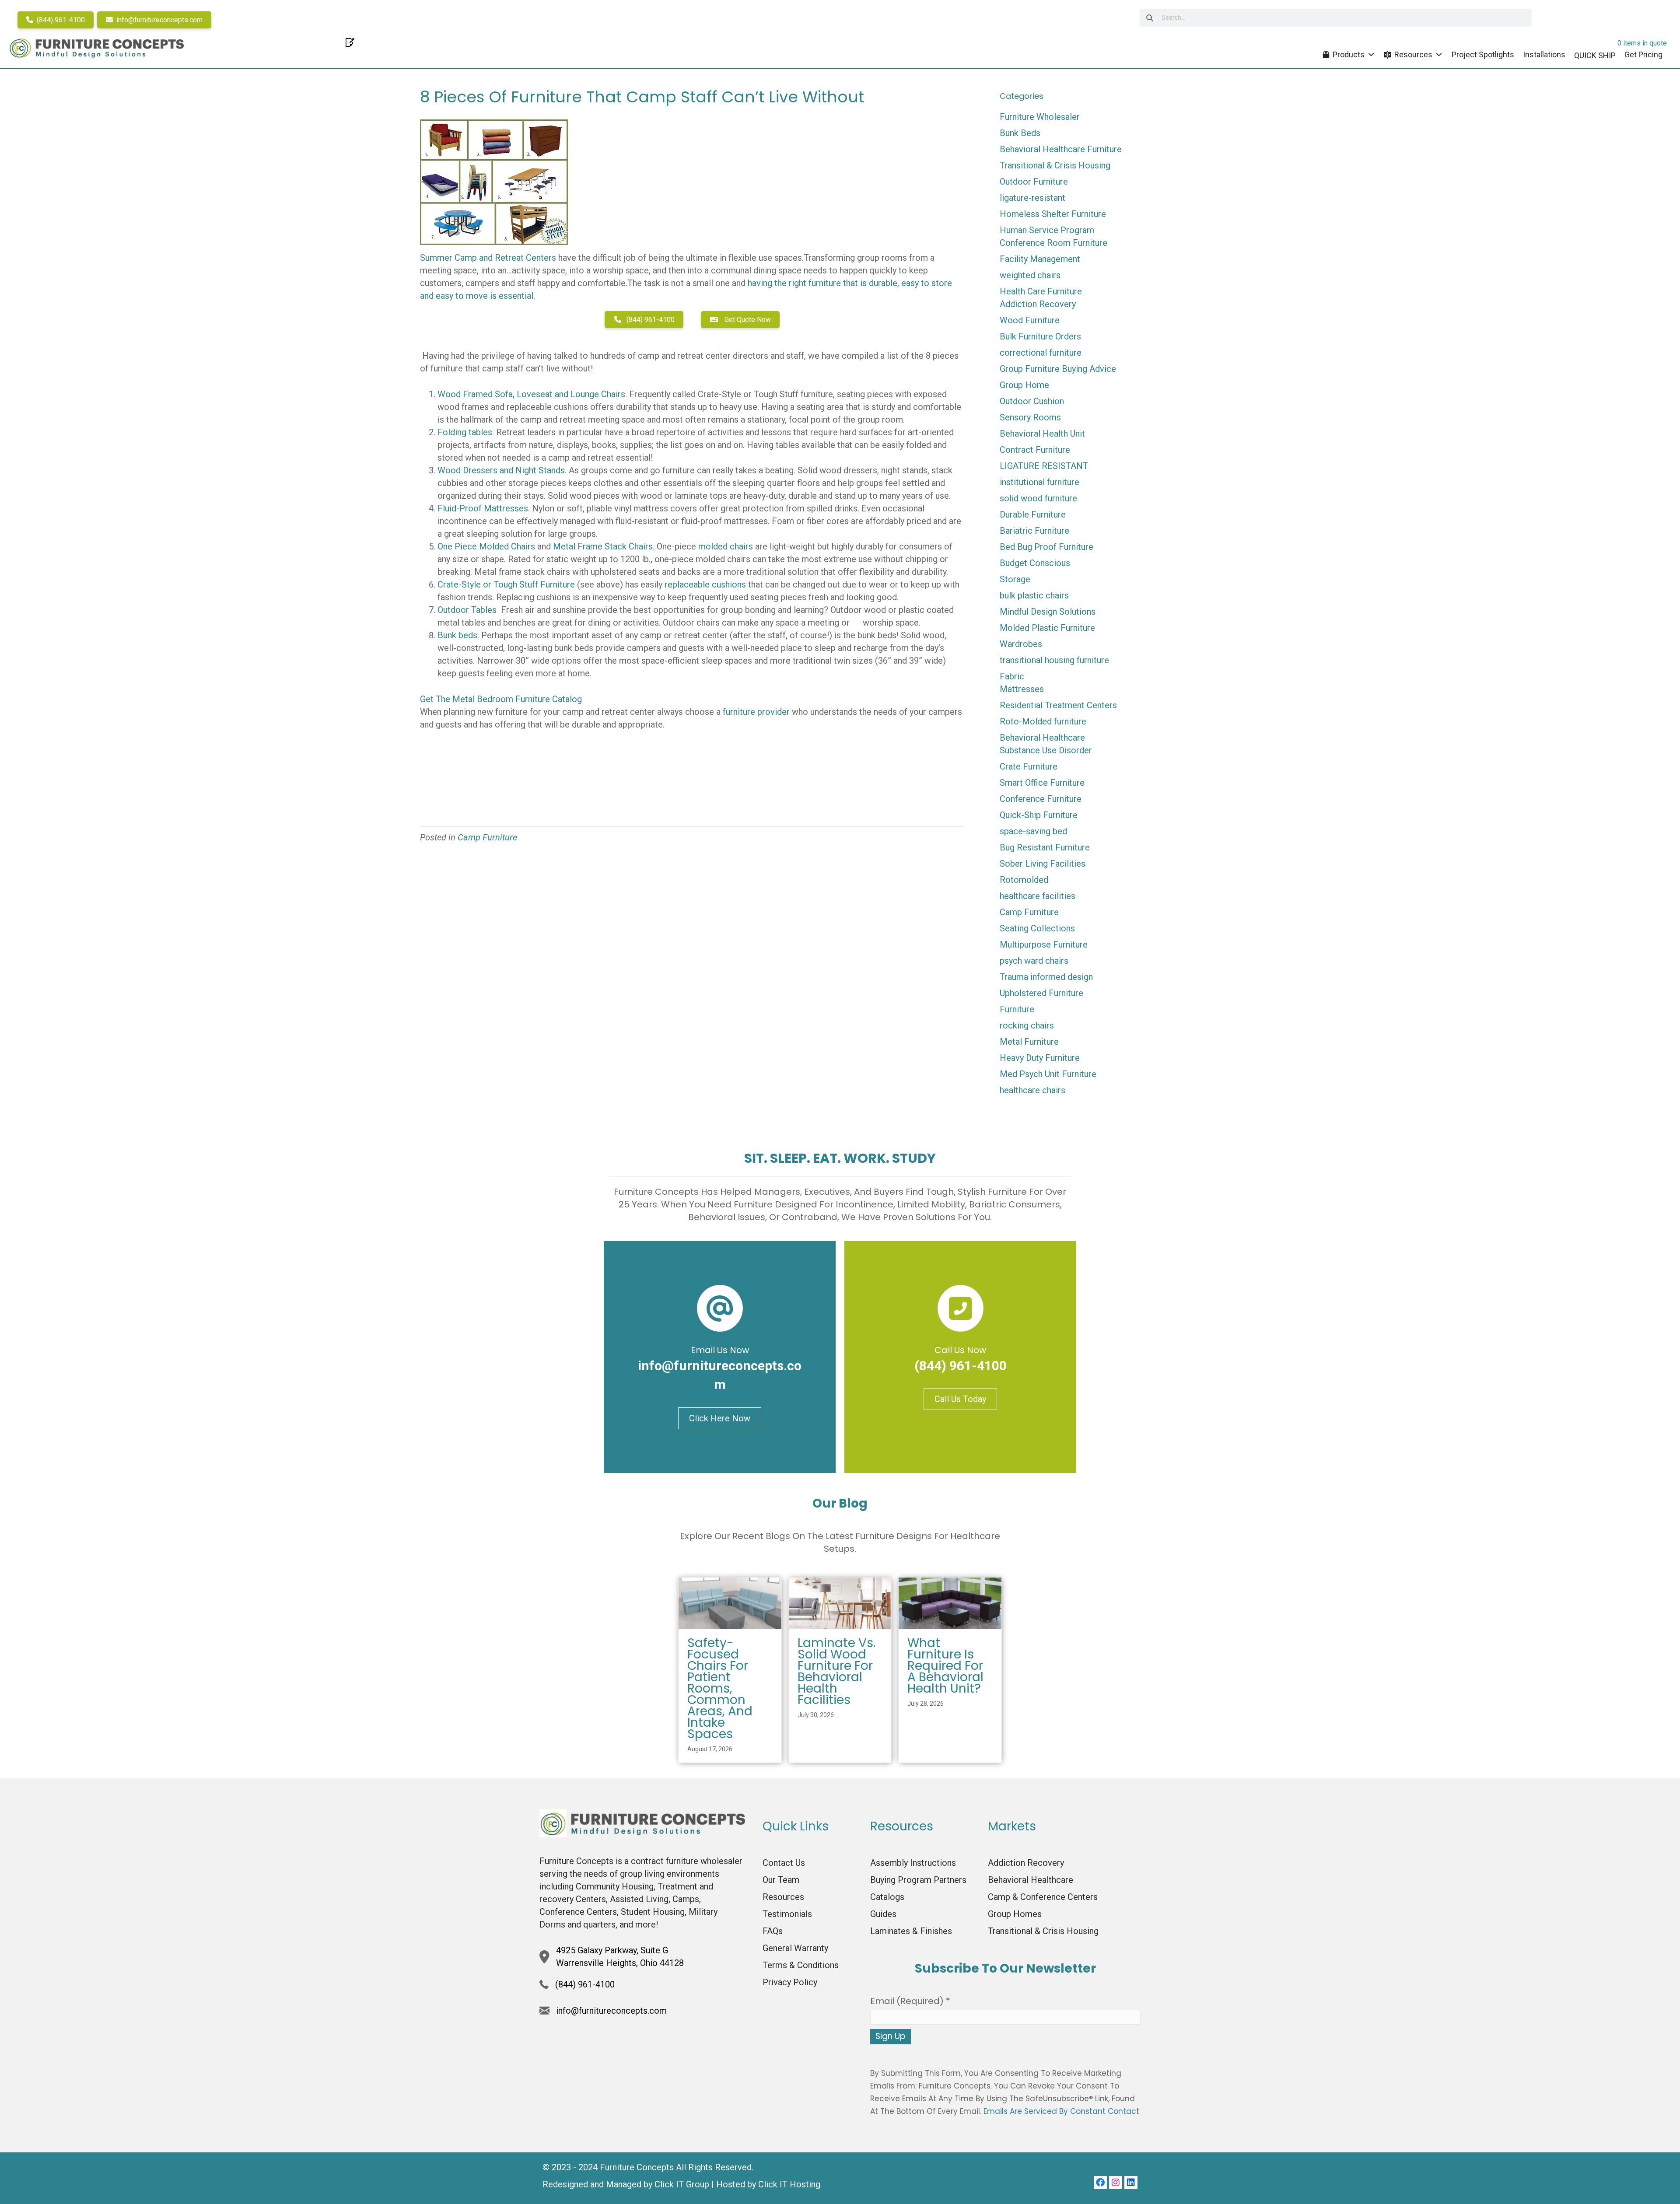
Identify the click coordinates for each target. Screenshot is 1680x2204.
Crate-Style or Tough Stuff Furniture (506, 584)
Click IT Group (682, 2184)
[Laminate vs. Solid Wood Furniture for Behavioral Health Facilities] (840, 1602)
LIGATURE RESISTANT (1044, 466)
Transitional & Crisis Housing (1055, 165)
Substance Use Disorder (1046, 750)
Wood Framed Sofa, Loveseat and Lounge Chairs (531, 394)
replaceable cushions (706, 584)
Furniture (1017, 1009)
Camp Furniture (487, 837)
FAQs (773, 1931)
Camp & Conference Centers (1043, 1897)
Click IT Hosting (789, 2184)
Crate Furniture (1029, 766)
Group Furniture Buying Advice (1058, 369)
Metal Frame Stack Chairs (603, 546)
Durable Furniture (1033, 514)
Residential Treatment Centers (1058, 705)
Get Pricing (1643, 54)
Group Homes (1015, 1914)
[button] (1100, 2183)
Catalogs (887, 1897)
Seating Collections (1037, 928)
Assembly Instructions (913, 1863)
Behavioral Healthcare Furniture (1061, 149)
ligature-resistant (1032, 198)
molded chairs (726, 546)
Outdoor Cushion (1032, 401)
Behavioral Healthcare (1042, 738)
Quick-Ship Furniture (1039, 815)
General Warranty (795, 1948)
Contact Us (784, 1863)
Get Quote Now (747, 320)
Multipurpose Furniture (1044, 945)
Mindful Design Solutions (1048, 612)
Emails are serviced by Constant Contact (1061, 2111)
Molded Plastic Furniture (1047, 628)
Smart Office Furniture (1042, 783)
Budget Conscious (1035, 563)
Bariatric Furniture (1034, 531)
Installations (1544, 54)
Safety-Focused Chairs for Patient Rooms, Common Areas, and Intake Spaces (720, 1688)
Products (1349, 54)
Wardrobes (1021, 644)
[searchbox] (1336, 18)
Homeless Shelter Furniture (1053, 214)
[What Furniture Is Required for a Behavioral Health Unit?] (950, 1602)
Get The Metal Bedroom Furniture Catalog (501, 699)
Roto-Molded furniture (1043, 721)
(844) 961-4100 (60, 20)
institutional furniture (1039, 482)
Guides (883, 1914)
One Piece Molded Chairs (487, 546)
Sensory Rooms (1030, 417)
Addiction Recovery (1038, 304)
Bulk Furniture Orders (1040, 336)
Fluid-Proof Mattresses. (484, 508)
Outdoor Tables (468, 610)
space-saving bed (1033, 831)
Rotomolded (1024, 880)
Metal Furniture (1029, 1042)
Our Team (781, 1880)
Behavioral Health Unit (1042, 434)
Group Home (1024, 385)
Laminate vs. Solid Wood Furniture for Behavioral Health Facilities (836, 1671)
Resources (1413, 54)
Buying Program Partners (918, 1880)
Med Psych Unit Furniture (1048, 1074)
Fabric (1012, 676)
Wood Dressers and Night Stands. (502, 470)
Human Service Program (1047, 230)
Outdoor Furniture (1034, 182)
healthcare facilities (1038, 896)
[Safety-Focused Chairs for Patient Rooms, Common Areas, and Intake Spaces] (730, 1602)
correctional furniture (1041, 353)
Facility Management (1040, 259)
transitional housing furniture (1054, 660)
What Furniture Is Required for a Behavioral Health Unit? (945, 1666)
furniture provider (756, 712)
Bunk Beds (1020, 133)
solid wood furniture (1038, 498)
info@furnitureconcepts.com (159, 20)
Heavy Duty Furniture (1040, 1058)
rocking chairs (1027, 1025)
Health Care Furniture (1041, 291)
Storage (1015, 579)
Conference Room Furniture (1053, 243)
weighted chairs (1030, 275)
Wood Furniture (1030, 320)
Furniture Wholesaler (1040, 117)
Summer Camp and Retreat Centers (488, 258)
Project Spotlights (1483, 54)
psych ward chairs (1034, 961)
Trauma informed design (1046, 977)
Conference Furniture (1041, 799)
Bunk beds (457, 635)
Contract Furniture (1035, 450)
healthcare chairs (1032, 1090)
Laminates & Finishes (911, 1931)
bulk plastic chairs (1034, 595)
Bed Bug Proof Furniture (1046, 547)
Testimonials (787, 1914)
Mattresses (1022, 689)
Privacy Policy (790, 1982)
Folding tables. (466, 432)
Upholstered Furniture (1041, 993)
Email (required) (910, 2001)
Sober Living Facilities (1043, 864)
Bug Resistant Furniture (1045, 847)
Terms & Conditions (801, 1965)
